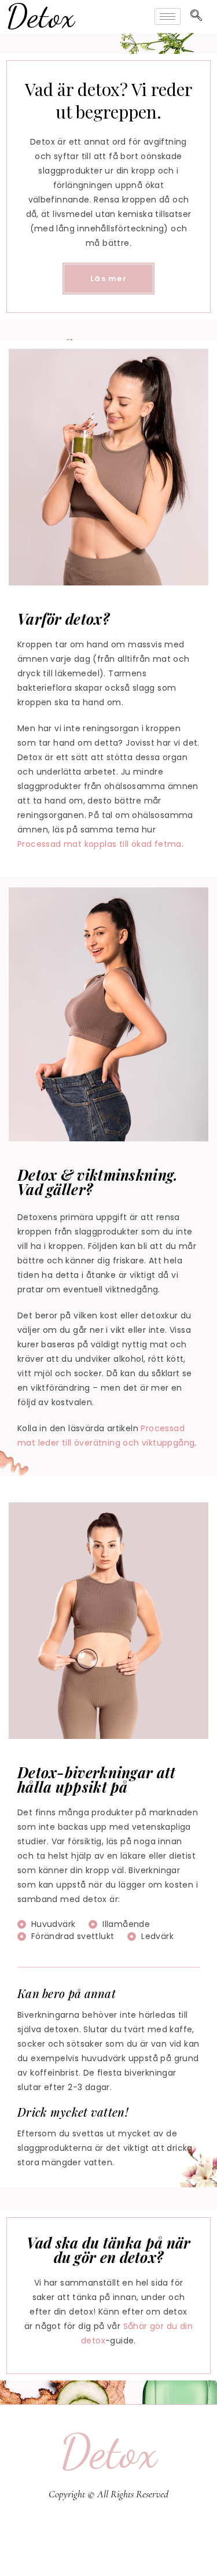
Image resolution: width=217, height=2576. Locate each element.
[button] (196, 16)
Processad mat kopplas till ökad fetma (100, 844)
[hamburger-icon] (168, 16)
